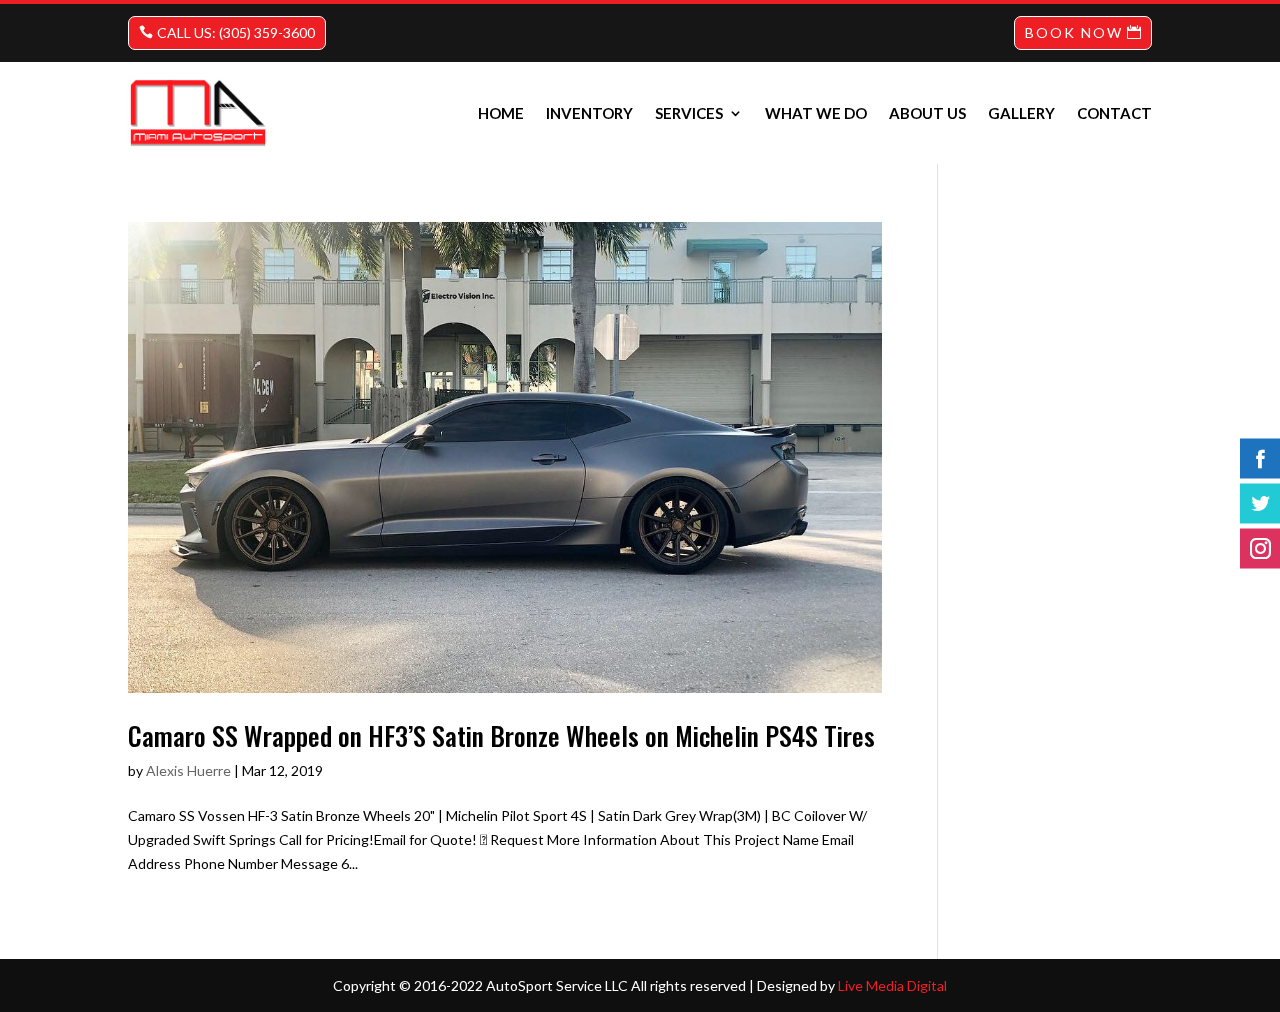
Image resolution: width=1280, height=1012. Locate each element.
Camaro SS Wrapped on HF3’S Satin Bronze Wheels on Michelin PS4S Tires (501, 735)
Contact (1114, 113)
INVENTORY (589, 113)
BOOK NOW (1074, 32)
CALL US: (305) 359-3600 (236, 32)
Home (501, 113)
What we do (816, 113)
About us (927, 113)
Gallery (1021, 113)
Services (689, 113)
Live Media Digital (892, 985)
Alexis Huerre (188, 770)
